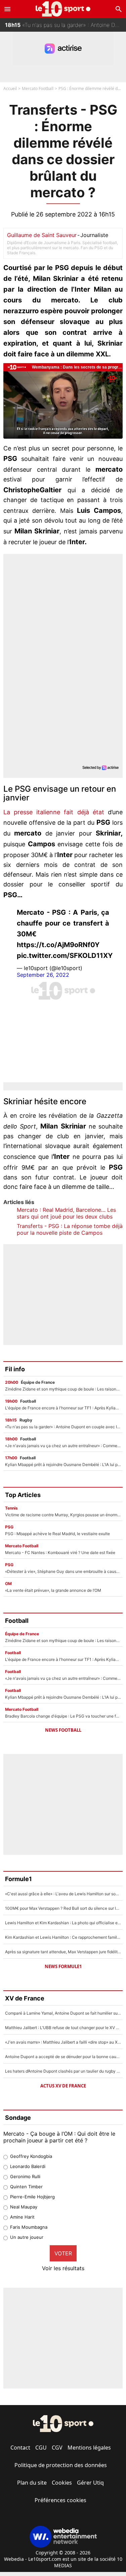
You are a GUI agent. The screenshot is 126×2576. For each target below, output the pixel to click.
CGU (41, 2448)
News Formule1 (63, 1966)
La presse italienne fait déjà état (56, 812)
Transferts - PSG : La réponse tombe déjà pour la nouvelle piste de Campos (70, 1229)
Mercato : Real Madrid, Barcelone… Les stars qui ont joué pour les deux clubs (66, 1213)
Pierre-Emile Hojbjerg (32, 2197)
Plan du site (32, 2483)
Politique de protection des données (61, 2465)
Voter (63, 2253)
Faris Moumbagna (29, 2227)
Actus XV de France (63, 2086)
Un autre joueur (27, 2237)
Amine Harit (22, 2217)
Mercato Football (38, 89)
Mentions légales (89, 2448)
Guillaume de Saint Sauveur (42, 235)
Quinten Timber (26, 2187)
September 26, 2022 (43, 975)
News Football (63, 1730)
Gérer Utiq (90, 2483)
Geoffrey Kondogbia (31, 2156)
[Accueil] (63, 9)
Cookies (62, 2483)
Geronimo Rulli (25, 2176)
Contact (20, 2448)
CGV (57, 2448)
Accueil (10, 89)
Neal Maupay (24, 2207)
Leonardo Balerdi (28, 2166)
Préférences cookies (60, 2500)
